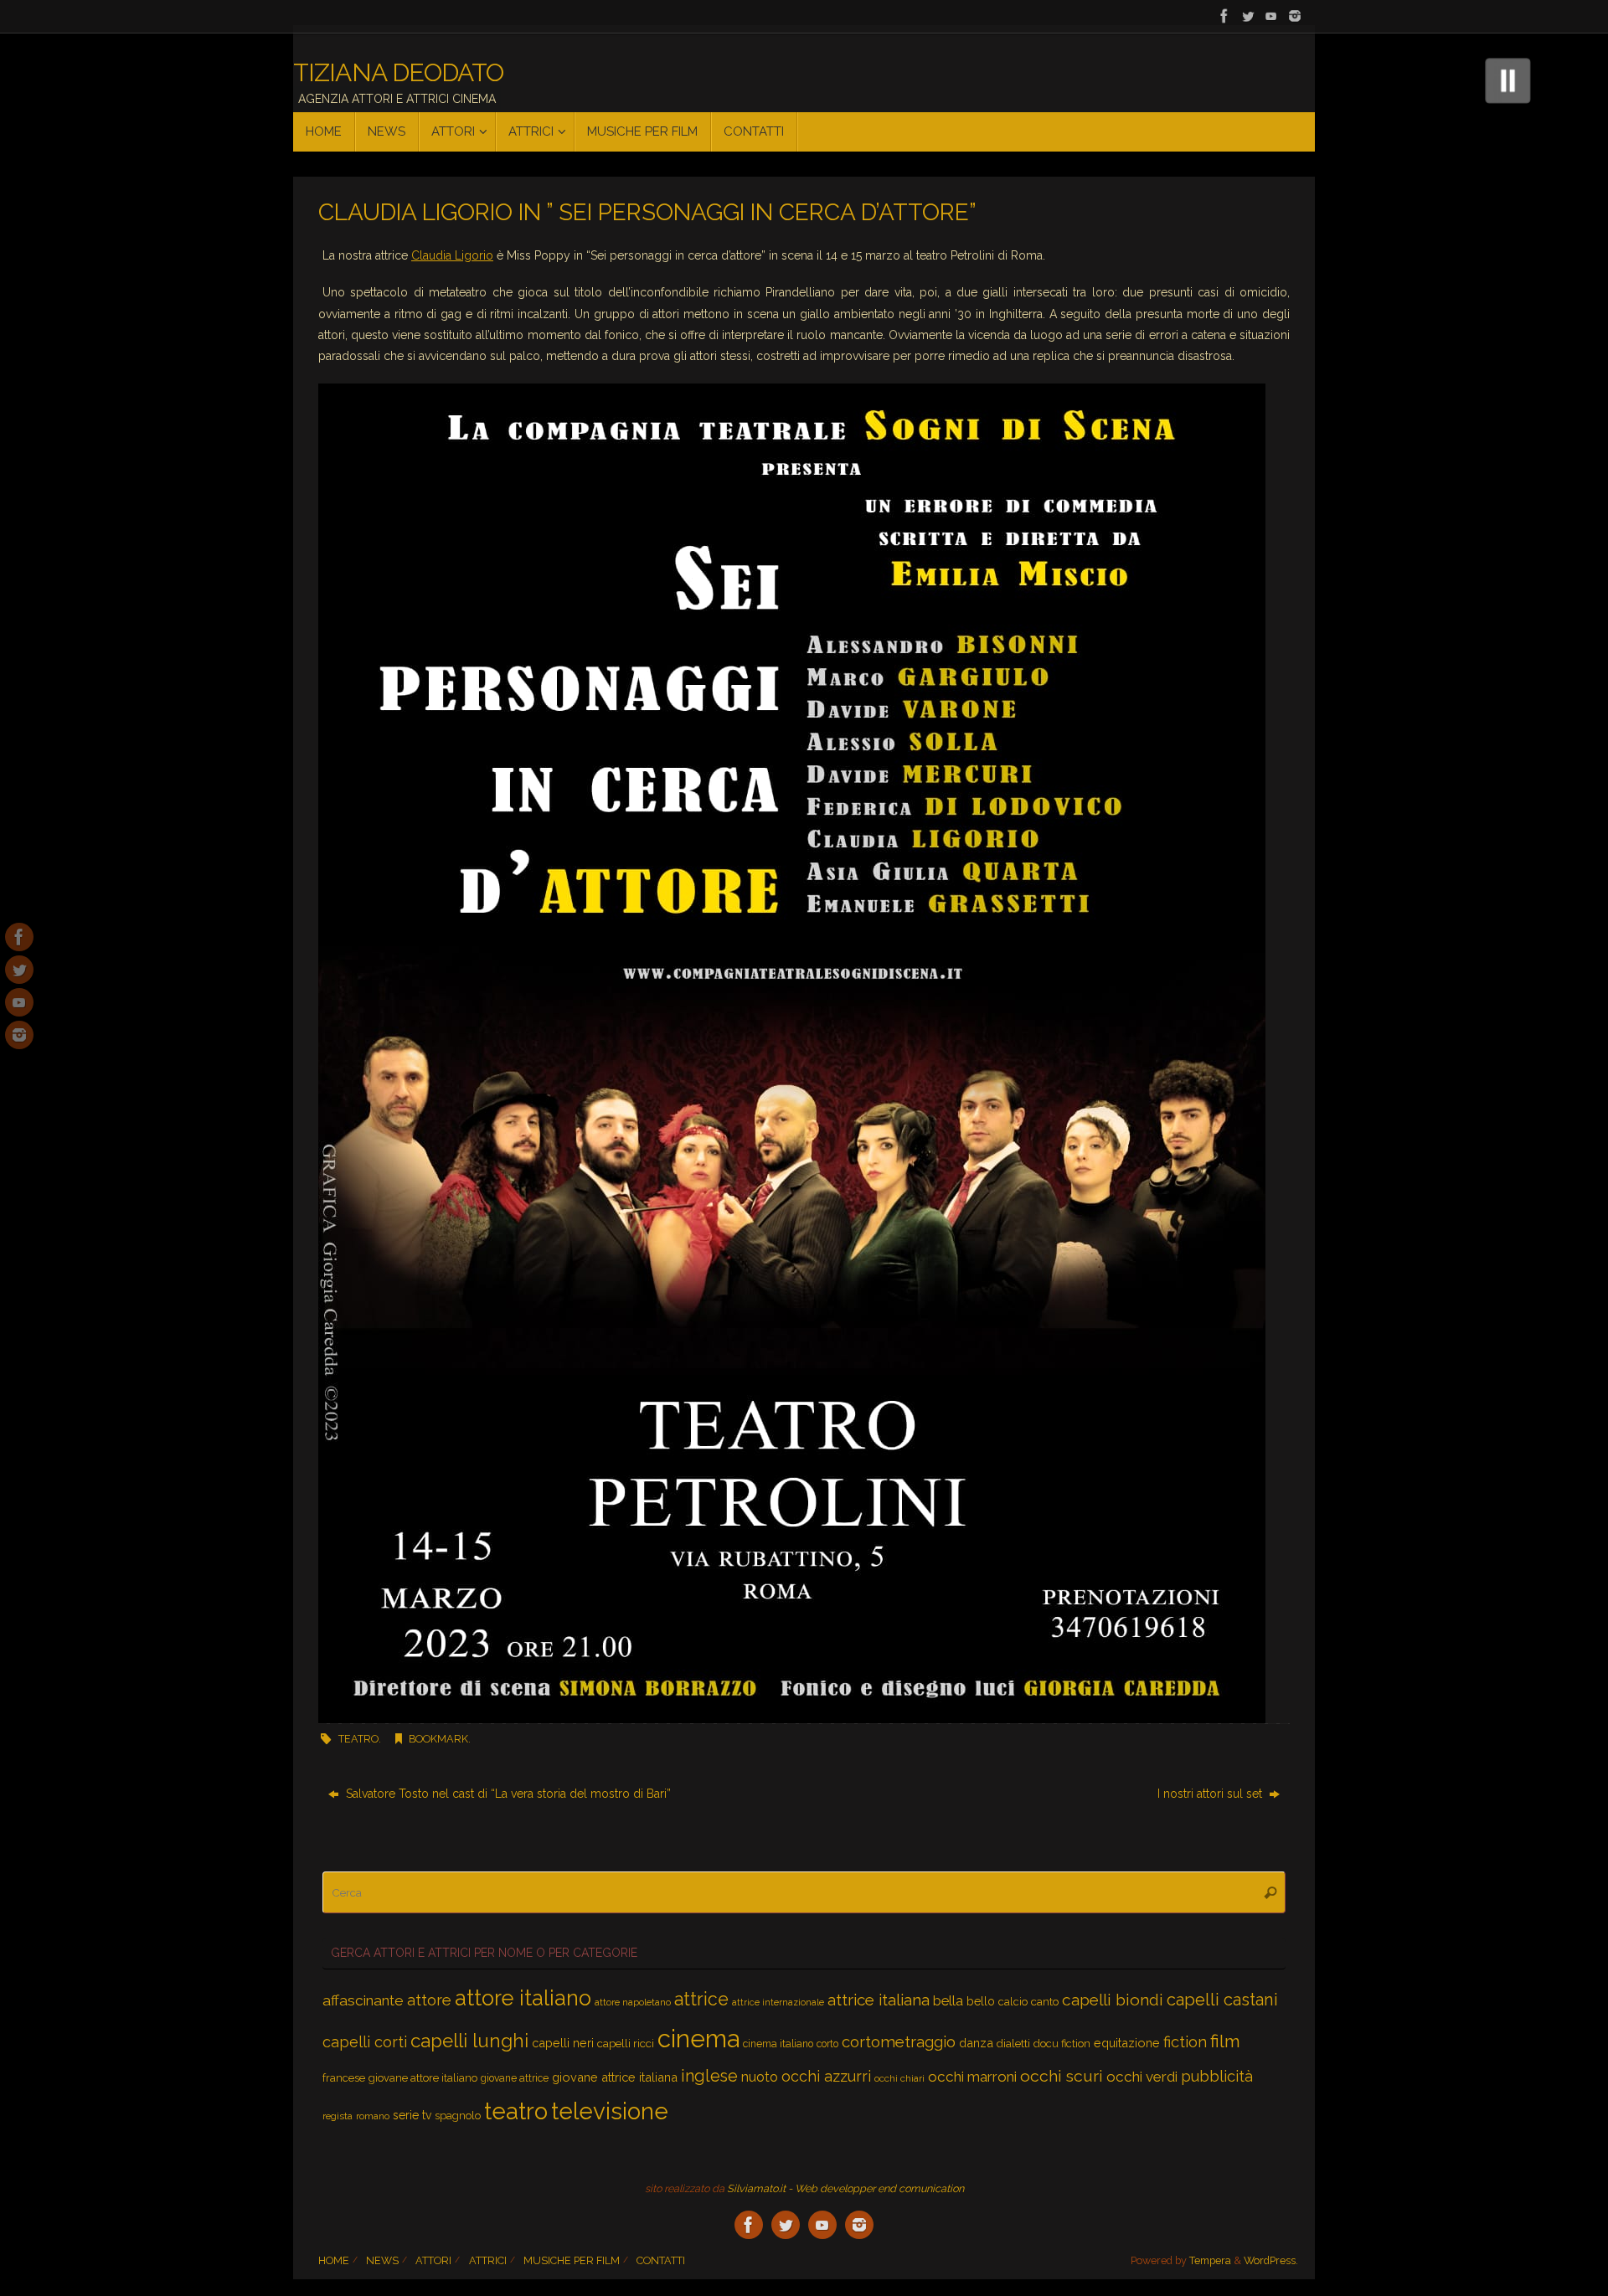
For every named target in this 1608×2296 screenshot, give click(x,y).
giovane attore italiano (423, 2078)
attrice (701, 1999)
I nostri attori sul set (1211, 1794)
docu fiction (1062, 2044)
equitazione (1127, 2043)
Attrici (488, 2260)
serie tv (412, 2115)
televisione (610, 2111)
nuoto (760, 2077)
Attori (433, 2260)
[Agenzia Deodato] (1295, 16)
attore (429, 2000)
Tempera (1210, 2260)
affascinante (363, 2000)
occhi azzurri (826, 2076)
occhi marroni (972, 2077)
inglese (709, 2076)
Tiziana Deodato (399, 72)
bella (948, 2000)
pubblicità (1217, 2076)
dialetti (1013, 2043)
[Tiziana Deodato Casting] (1224, 16)
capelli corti (365, 2042)
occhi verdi (1142, 2077)
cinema (698, 2039)
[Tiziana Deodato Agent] (1248, 16)
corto (827, 2044)
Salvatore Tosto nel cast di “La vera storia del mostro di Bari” (507, 1794)
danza (976, 2043)
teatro (358, 1739)
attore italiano (523, 1998)
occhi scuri (1062, 2076)
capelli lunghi (469, 2041)
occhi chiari (899, 2078)
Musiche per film (572, 2260)
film (1225, 2041)
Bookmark (438, 1739)
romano (373, 2116)
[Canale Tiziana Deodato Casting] (1271, 16)
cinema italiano (778, 2044)
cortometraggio (899, 2041)
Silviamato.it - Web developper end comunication (845, 2188)
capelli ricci (626, 2043)
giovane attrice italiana (615, 2077)
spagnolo (458, 2116)
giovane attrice (515, 2078)
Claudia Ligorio (452, 255)
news (382, 2260)
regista (338, 2116)
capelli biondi (1113, 2000)
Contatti (661, 2260)
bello (981, 2001)
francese (344, 2078)
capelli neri (563, 2043)
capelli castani (1222, 2000)
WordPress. (1271, 2260)
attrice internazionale (778, 2002)
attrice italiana (879, 2000)
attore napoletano (633, 2002)
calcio (1013, 2002)
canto (1045, 2001)
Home (334, 2260)
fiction (1185, 2042)
